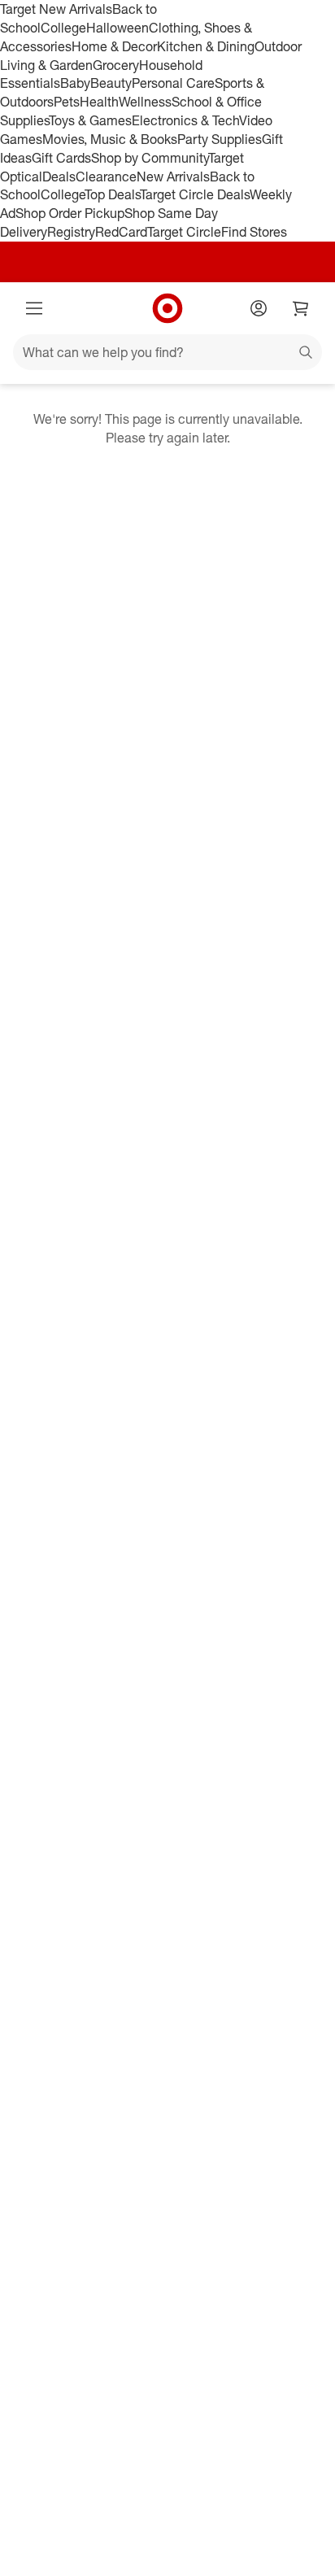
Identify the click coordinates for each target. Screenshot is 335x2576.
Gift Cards (61, 158)
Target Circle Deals (195, 194)
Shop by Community (150, 158)
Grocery (116, 65)
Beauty (111, 83)
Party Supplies (220, 139)
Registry (71, 232)
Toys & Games (90, 120)
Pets (67, 102)
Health (99, 102)
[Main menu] (34, 308)
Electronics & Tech (185, 120)
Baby (75, 83)
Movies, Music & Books (110, 139)
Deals (59, 177)
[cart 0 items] (301, 308)
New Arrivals (173, 177)
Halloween (117, 28)
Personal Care (173, 83)
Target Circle (184, 232)
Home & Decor (114, 46)
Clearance (106, 177)
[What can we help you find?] (167, 352)
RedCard (121, 232)
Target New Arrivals (56, 9)
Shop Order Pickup (70, 213)
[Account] (259, 308)
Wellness (145, 102)
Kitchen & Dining (206, 46)
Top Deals (112, 194)
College (63, 28)
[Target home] (167, 308)
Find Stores (254, 232)
